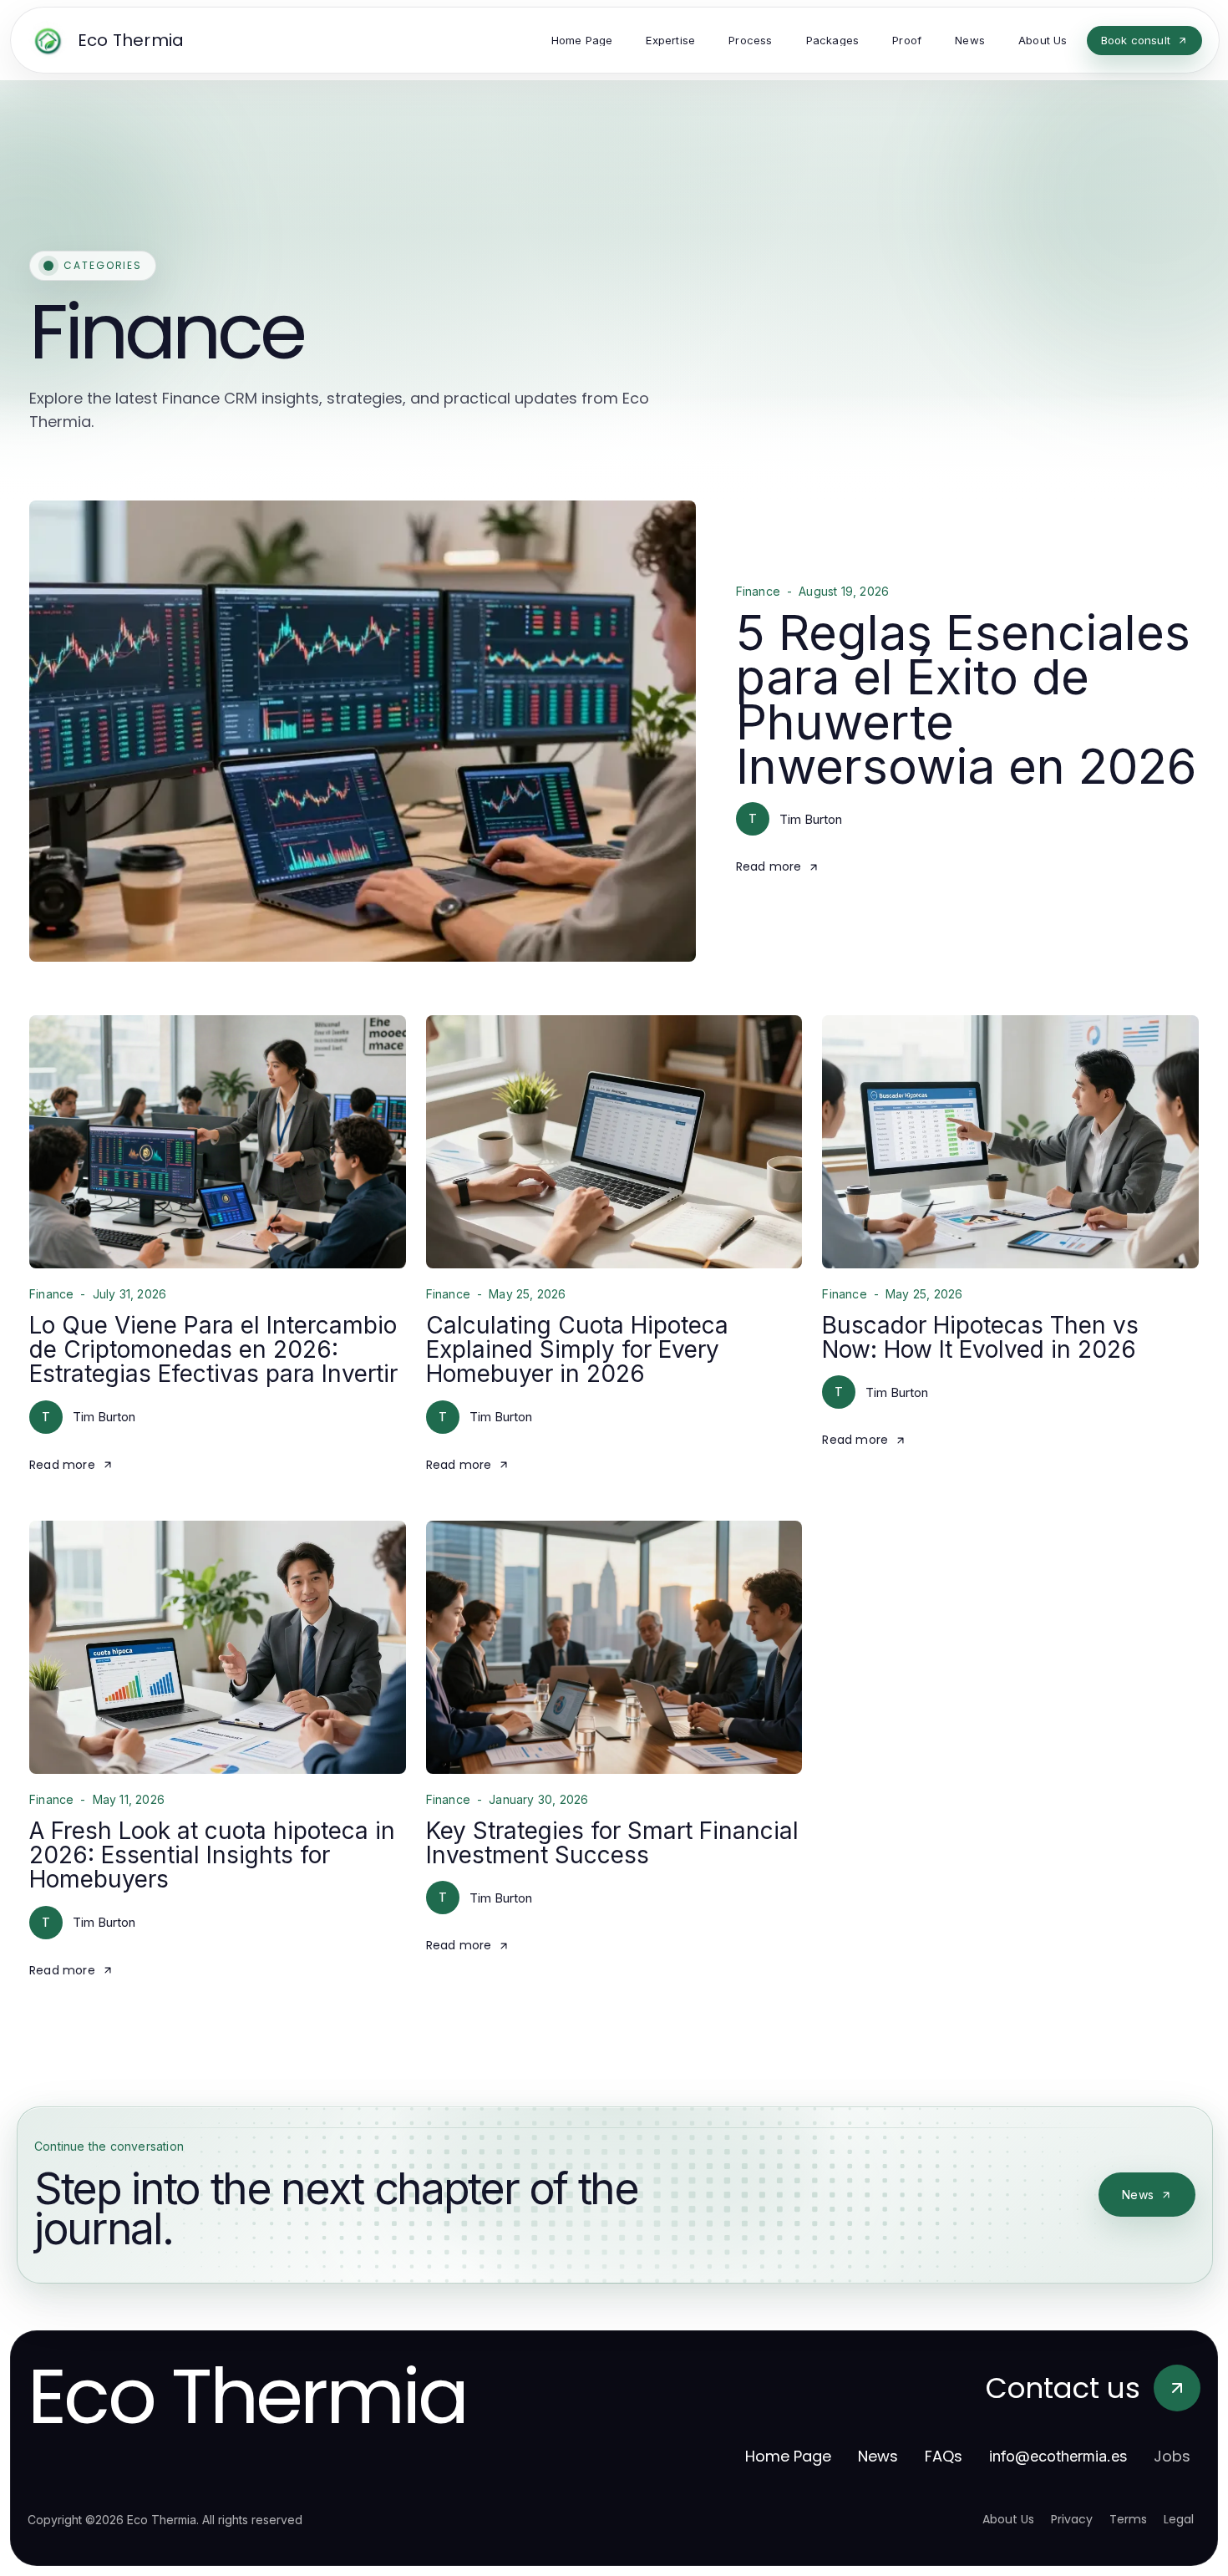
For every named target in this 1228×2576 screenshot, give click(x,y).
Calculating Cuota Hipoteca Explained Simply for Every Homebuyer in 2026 (577, 1350)
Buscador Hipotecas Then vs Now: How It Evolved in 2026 (980, 1337)
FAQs (944, 2456)
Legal (1179, 2519)
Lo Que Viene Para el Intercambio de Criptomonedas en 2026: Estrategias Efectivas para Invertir (213, 1350)
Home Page (788, 2456)
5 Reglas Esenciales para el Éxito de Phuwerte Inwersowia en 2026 (966, 699)
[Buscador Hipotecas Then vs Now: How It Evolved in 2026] (1010, 1142)
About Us (1008, 2519)
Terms (1128, 2519)
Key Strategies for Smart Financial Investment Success (612, 1843)
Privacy (1072, 2519)
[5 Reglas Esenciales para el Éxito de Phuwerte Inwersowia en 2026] (363, 731)
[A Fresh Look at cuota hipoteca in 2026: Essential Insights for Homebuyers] (218, 1647)
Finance (758, 592)
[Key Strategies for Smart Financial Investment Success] (614, 1647)
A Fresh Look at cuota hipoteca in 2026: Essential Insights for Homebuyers (212, 1855)
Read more (769, 866)
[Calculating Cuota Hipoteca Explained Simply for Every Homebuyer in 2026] (614, 1142)
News (1138, 2195)
